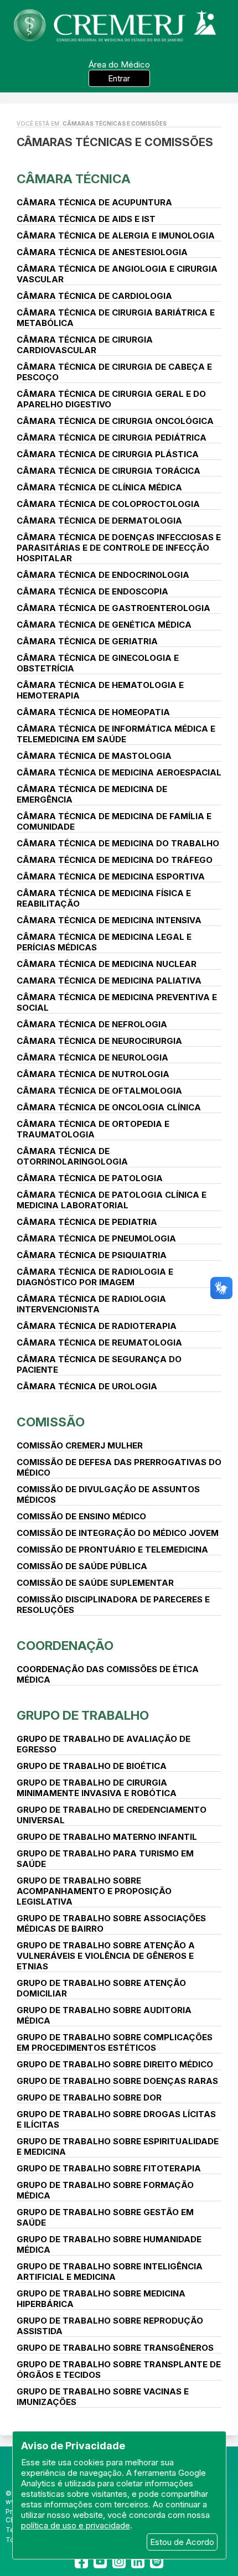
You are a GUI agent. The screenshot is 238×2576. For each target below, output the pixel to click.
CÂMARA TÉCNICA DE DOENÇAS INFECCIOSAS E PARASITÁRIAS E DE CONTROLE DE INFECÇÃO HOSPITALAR (119, 548)
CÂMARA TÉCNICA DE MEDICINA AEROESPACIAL (119, 772)
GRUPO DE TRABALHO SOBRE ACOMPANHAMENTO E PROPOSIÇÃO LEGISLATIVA (94, 1891)
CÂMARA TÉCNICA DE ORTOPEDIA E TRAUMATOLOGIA (93, 1129)
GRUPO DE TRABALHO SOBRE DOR (89, 2097)
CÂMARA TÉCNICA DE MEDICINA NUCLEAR (107, 964)
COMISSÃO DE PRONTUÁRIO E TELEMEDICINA (112, 1550)
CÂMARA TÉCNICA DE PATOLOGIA (90, 1178)
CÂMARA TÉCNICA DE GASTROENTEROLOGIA (113, 608)
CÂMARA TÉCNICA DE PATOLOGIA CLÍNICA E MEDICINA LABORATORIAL (112, 1200)
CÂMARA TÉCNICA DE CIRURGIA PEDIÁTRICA (112, 438)
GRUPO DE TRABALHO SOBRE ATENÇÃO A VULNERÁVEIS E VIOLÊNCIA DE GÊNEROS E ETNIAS (106, 1956)
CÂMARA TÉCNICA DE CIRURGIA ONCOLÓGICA (115, 421)
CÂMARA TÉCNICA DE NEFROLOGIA (92, 1024)
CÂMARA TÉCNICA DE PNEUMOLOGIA (96, 1238)
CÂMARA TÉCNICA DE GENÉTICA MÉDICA (104, 625)
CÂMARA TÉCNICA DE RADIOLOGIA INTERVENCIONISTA (91, 1304)
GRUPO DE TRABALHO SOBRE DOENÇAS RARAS (117, 2081)
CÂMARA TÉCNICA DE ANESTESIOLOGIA (102, 252)
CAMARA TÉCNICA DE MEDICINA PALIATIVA (109, 981)
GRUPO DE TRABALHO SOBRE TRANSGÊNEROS (115, 2348)
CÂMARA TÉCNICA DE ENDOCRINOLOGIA (103, 575)
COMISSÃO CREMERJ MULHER (80, 1445)
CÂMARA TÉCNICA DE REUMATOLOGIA (99, 1343)
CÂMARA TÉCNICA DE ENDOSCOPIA (92, 591)
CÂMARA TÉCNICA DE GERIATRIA (87, 641)
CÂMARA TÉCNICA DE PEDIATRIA (87, 1222)
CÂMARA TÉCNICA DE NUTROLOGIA (93, 1074)
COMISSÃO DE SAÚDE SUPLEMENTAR (95, 1583)
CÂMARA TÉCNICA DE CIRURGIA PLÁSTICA (108, 454)
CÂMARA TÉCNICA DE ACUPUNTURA (94, 202)
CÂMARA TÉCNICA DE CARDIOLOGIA (94, 296)
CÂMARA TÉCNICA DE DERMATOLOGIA (99, 521)
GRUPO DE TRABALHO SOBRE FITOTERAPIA (109, 2168)
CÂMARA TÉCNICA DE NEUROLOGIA (92, 1057)
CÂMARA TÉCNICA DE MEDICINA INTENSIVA (109, 920)
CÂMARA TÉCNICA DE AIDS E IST (86, 219)
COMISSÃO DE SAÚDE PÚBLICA (82, 1566)
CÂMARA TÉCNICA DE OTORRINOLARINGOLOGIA (72, 1156)
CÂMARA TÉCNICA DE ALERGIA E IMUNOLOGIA (116, 236)
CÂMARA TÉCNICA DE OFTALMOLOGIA (99, 1091)
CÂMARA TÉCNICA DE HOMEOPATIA (93, 712)
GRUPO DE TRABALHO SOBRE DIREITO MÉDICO (115, 2064)
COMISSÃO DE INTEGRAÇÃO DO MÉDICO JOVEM (118, 1533)
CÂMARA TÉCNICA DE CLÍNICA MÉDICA (99, 487)
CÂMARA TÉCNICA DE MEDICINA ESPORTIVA (111, 876)
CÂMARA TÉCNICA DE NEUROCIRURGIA (99, 1041)
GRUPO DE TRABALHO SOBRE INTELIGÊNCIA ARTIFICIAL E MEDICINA (110, 2272)
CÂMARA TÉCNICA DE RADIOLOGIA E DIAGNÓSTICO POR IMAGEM (95, 1277)
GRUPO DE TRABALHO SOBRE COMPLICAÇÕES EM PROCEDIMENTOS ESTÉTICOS (115, 2042)
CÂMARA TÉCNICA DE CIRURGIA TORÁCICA (108, 471)
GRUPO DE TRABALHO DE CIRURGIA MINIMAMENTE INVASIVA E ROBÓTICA (97, 1788)
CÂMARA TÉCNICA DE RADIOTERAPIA (97, 1326)
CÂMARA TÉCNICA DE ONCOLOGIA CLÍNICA (109, 1107)
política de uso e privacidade (76, 2525)
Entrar (119, 78)
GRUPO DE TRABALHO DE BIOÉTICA (92, 1766)
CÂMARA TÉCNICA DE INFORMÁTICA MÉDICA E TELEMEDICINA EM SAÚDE (116, 734)
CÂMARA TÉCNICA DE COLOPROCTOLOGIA (108, 504)
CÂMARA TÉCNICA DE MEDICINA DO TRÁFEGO (115, 860)
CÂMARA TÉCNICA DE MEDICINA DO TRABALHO (118, 843)
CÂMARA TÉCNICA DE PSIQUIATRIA (92, 1255)
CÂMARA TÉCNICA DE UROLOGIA (87, 1386)
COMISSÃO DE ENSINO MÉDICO (81, 1516)
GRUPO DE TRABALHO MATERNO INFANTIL (107, 1837)
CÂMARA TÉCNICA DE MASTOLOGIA (94, 756)
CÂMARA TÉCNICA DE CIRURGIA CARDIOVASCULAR (85, 345)
